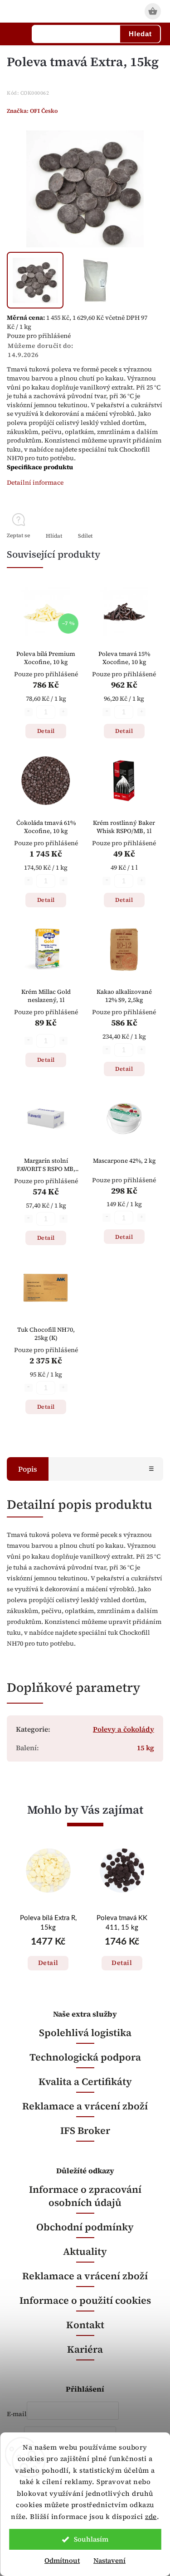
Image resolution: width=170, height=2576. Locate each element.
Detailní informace (35, 482)
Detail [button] (48, 1963)
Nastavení (109, 2560)
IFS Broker (85, 2131)
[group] (48, 1921)
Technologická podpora (85, 2057)
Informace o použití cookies (85, 2300)
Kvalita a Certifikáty (85, 2082)
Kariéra (85, 2349)
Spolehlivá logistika (85, 2033)
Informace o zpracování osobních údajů (85, 2196)
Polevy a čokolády (124, 1729)
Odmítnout (62, 2560)
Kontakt (85, 2325)
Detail (46, 731)
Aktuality (85, 2251)
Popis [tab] (28, 1469)
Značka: (32, 111)
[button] (48, 1954)
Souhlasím (91, 2539)
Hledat (140, 34)
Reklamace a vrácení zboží (85, 2106)
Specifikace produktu (40, 467)
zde (151, 2516)
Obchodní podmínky (85, 2227)
